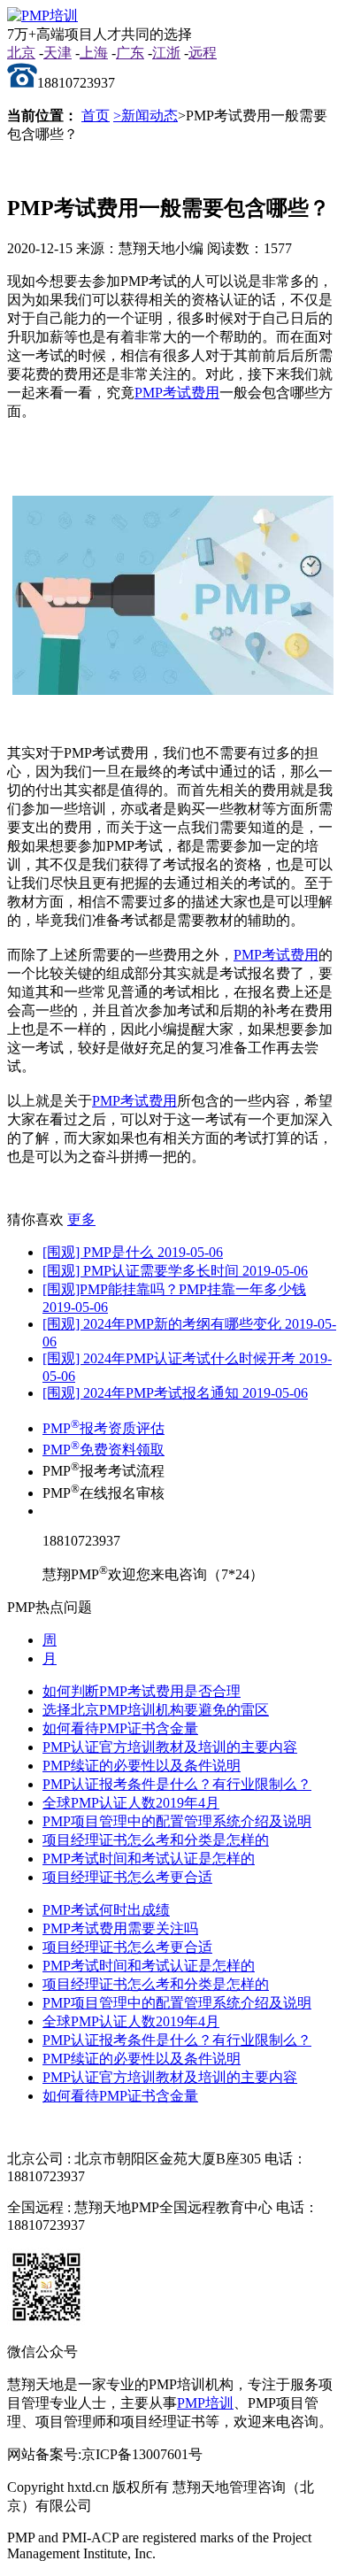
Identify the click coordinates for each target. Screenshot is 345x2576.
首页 (96, 116)
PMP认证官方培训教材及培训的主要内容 (170, 1747)
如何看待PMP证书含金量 (120, 1728)
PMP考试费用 (177, 393)
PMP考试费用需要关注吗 (120, 1928)
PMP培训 (205, 2403)
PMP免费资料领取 (103, 1450)
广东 (130, 53)
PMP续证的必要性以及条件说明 (142, 1766)
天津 (57, 53)
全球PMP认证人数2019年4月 (131, 1803)
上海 (94, 53)
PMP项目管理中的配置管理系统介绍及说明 (177, 1821)
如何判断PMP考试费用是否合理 (142, 1691)
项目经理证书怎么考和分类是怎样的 (156, 1840)
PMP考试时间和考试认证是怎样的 (149, 1859)
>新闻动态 (146, 116)
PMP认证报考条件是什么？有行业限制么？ (177, 1784)
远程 (203, 53)
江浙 (166, 53)
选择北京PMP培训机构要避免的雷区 (156, 1710)
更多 (81, 1219)
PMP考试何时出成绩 (106, 1910)
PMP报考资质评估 (103, 1428)
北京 (21, 53)
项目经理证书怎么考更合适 (127, 1877)
